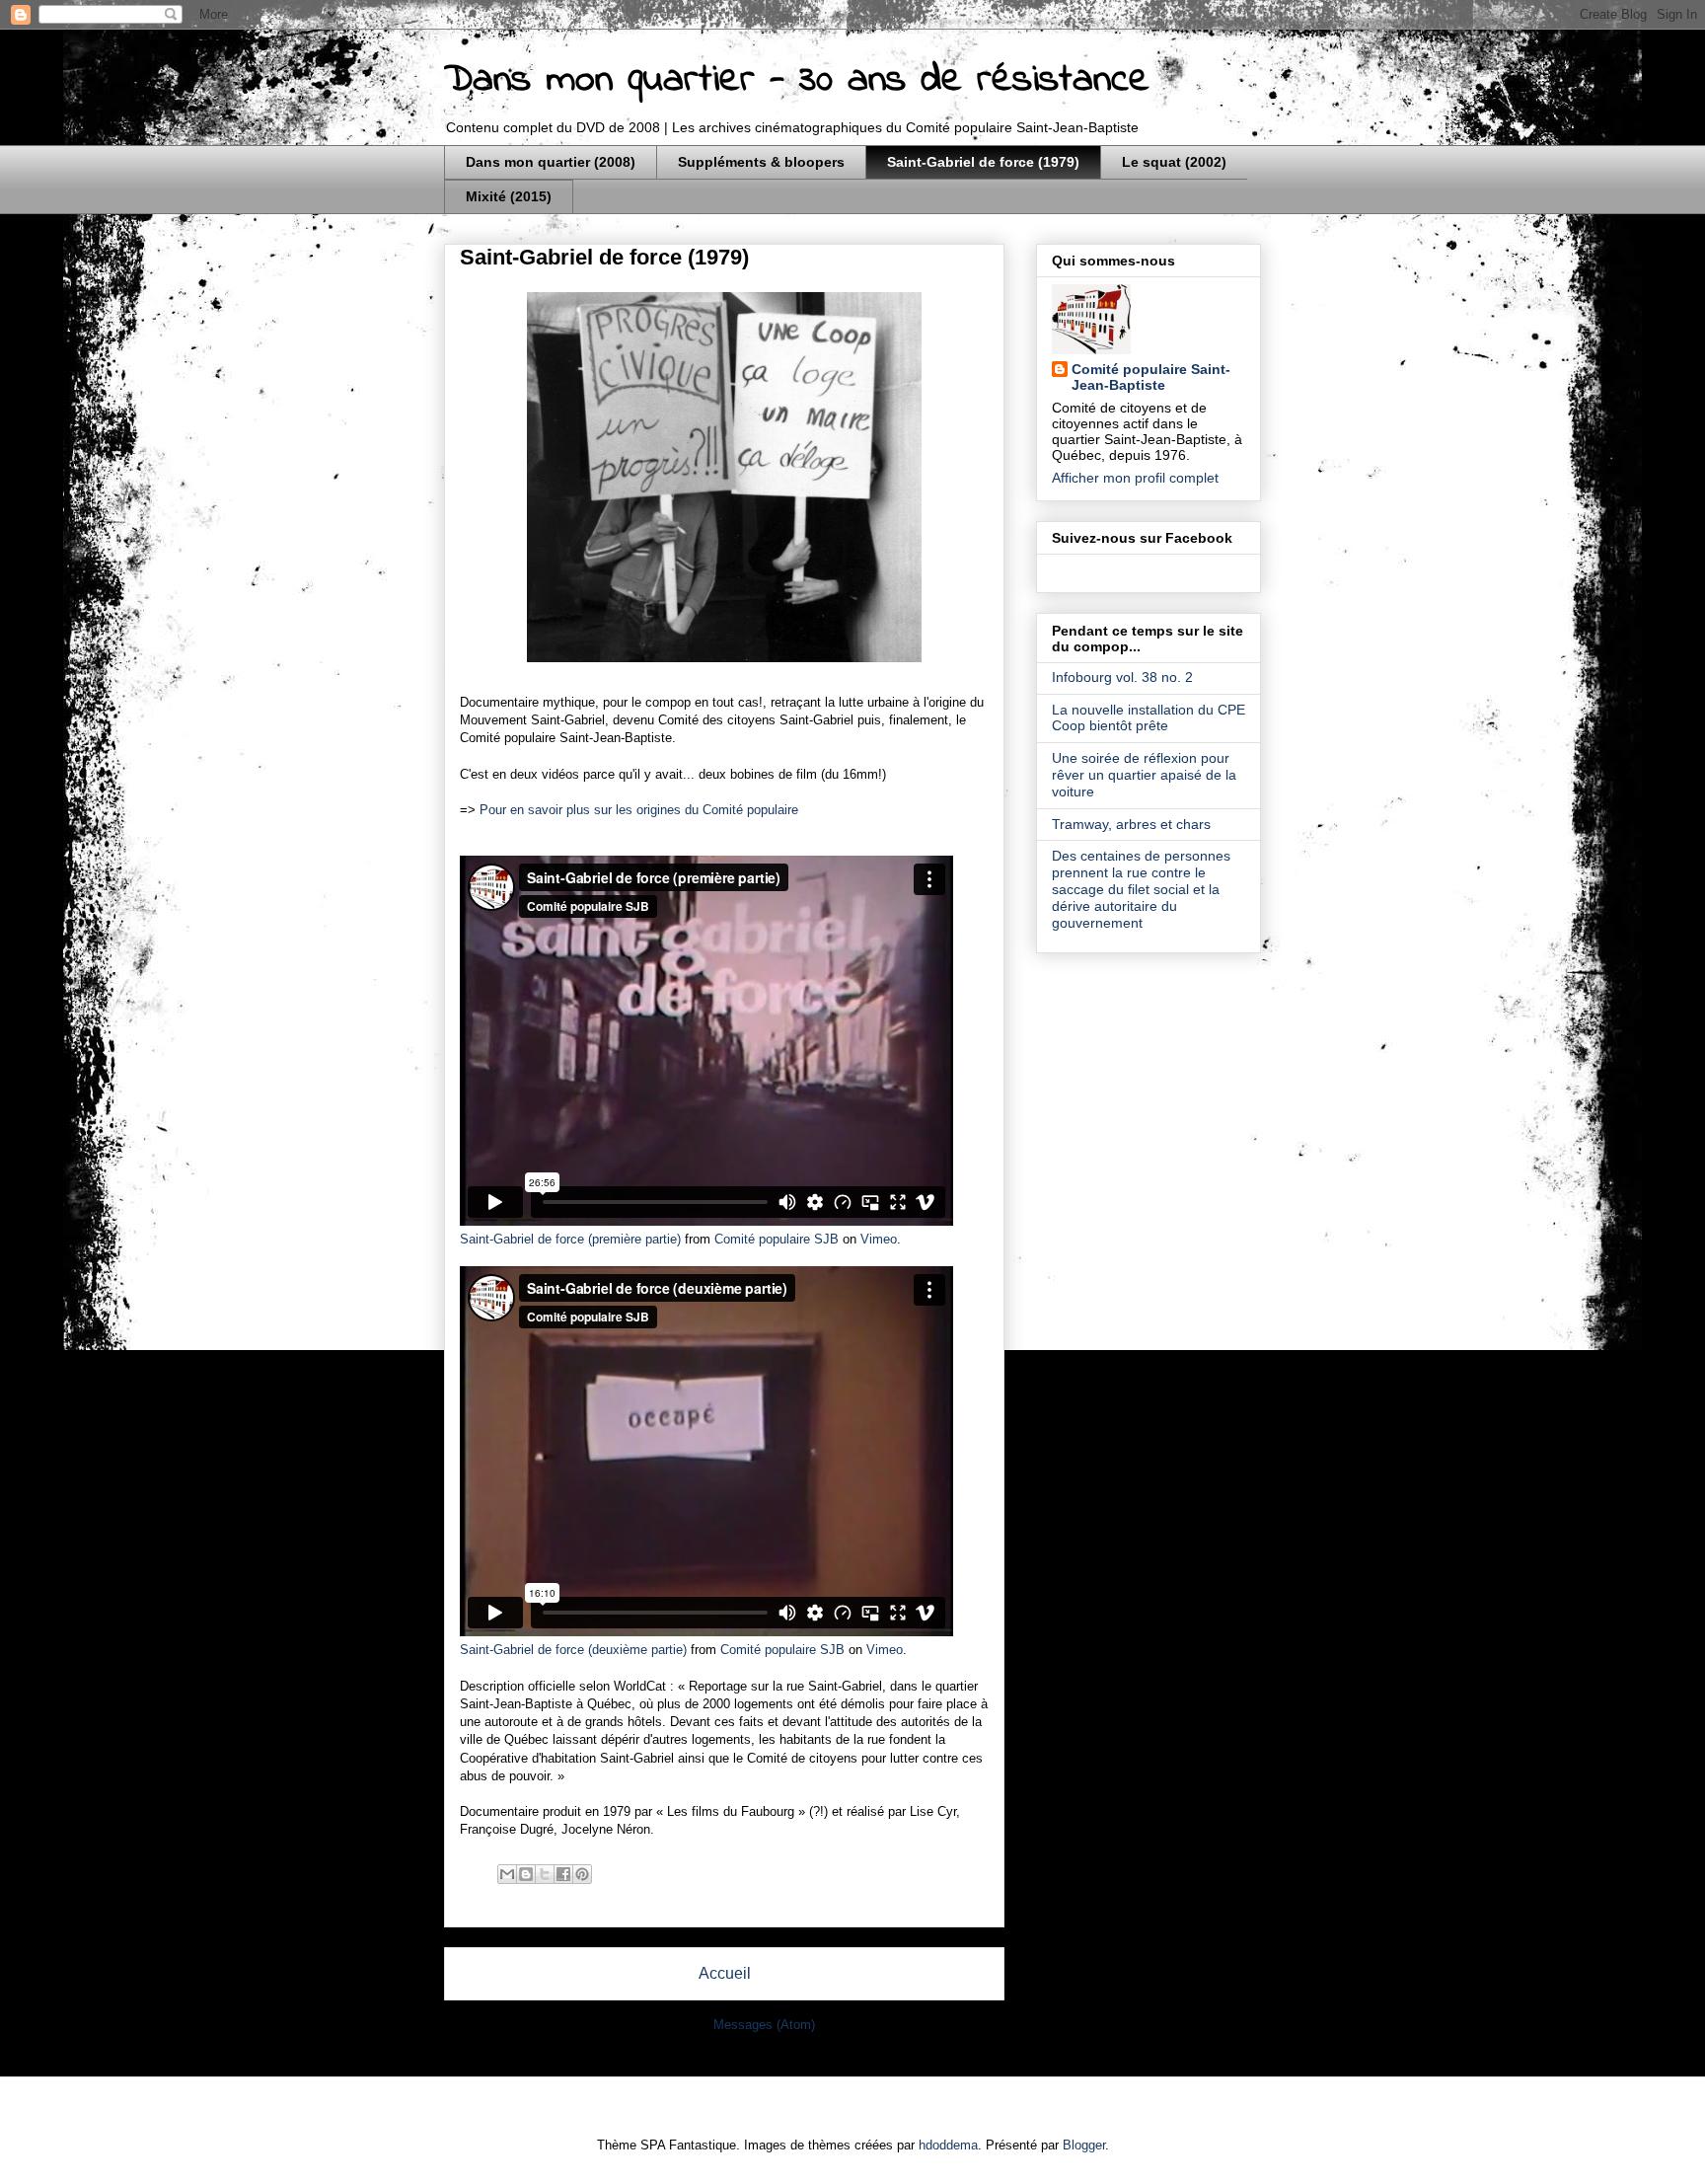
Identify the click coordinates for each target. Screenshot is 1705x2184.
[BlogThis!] (526, 1874)
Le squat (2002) (1174, 162)
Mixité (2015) (509, 196)
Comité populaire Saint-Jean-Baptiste (1151, 377)
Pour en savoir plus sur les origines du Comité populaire (639, 810)
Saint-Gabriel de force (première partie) (570, 1239)
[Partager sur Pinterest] (582, 1874)
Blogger (1084, 2145)
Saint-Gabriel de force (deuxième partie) (573, 1650)
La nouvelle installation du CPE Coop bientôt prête (1149, 718)
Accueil (725, 1973)
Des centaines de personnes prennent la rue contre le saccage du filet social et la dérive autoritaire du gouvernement (1141, 889)
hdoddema (948, 2145)
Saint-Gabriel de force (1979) (983, 162)
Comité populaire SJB (777, 1239)
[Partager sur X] (545, 1874)
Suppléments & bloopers (761, 162)
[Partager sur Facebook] (563, 1874)
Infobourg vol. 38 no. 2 (1122, 677)
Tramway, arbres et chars (1131, 824)
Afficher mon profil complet (1135, 478)
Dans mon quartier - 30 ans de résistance (797, 80)
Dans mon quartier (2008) (551, 162)
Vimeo (879, 1239)
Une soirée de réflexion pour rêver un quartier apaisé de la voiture (1144, 775)
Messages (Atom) (764, 2025)
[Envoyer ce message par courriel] (507, 1874)
